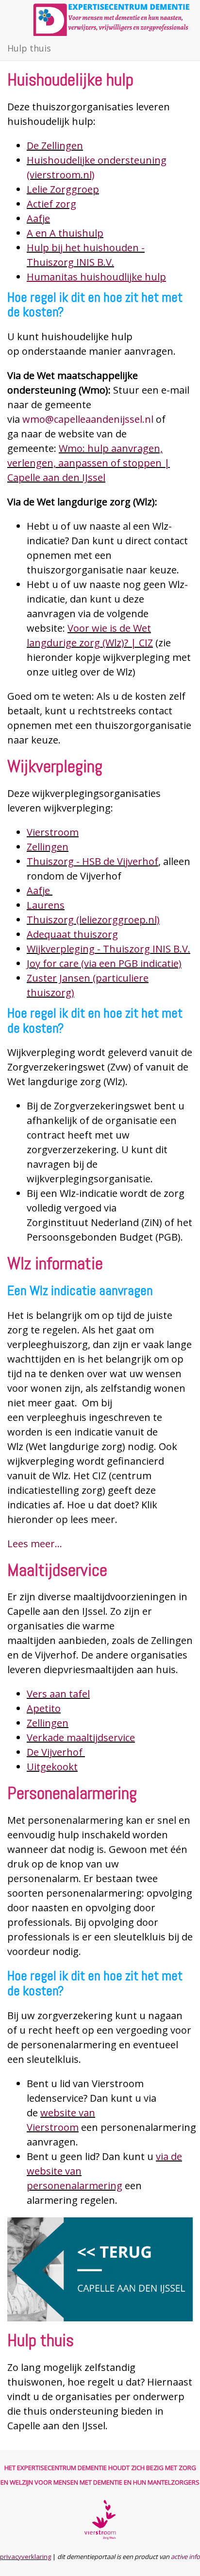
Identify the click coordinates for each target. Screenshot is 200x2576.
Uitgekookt (52, 1767)
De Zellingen (55, 146)
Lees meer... (35, 1544)
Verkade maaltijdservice (81, 1738)
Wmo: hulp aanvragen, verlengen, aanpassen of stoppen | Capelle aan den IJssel (89, 463)
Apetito (44, 1708)
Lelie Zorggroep (63, 189)
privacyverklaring (25, 2557)
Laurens (46, 905)
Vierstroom (53, 832)
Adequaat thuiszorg (72, 934)
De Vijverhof (56, 1752)
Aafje (38, 218)
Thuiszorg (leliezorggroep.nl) (93, 920)
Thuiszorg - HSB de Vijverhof (92, 861)
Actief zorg (51, 204)
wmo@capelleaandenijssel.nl (88, 419)
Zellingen (48, 847)
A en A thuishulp (65, 233)
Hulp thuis (29, 48)
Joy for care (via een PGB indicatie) (104, 963)
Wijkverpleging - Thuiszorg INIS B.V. (108, 949)
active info (185, 2557)
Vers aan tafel (58, 1694)
